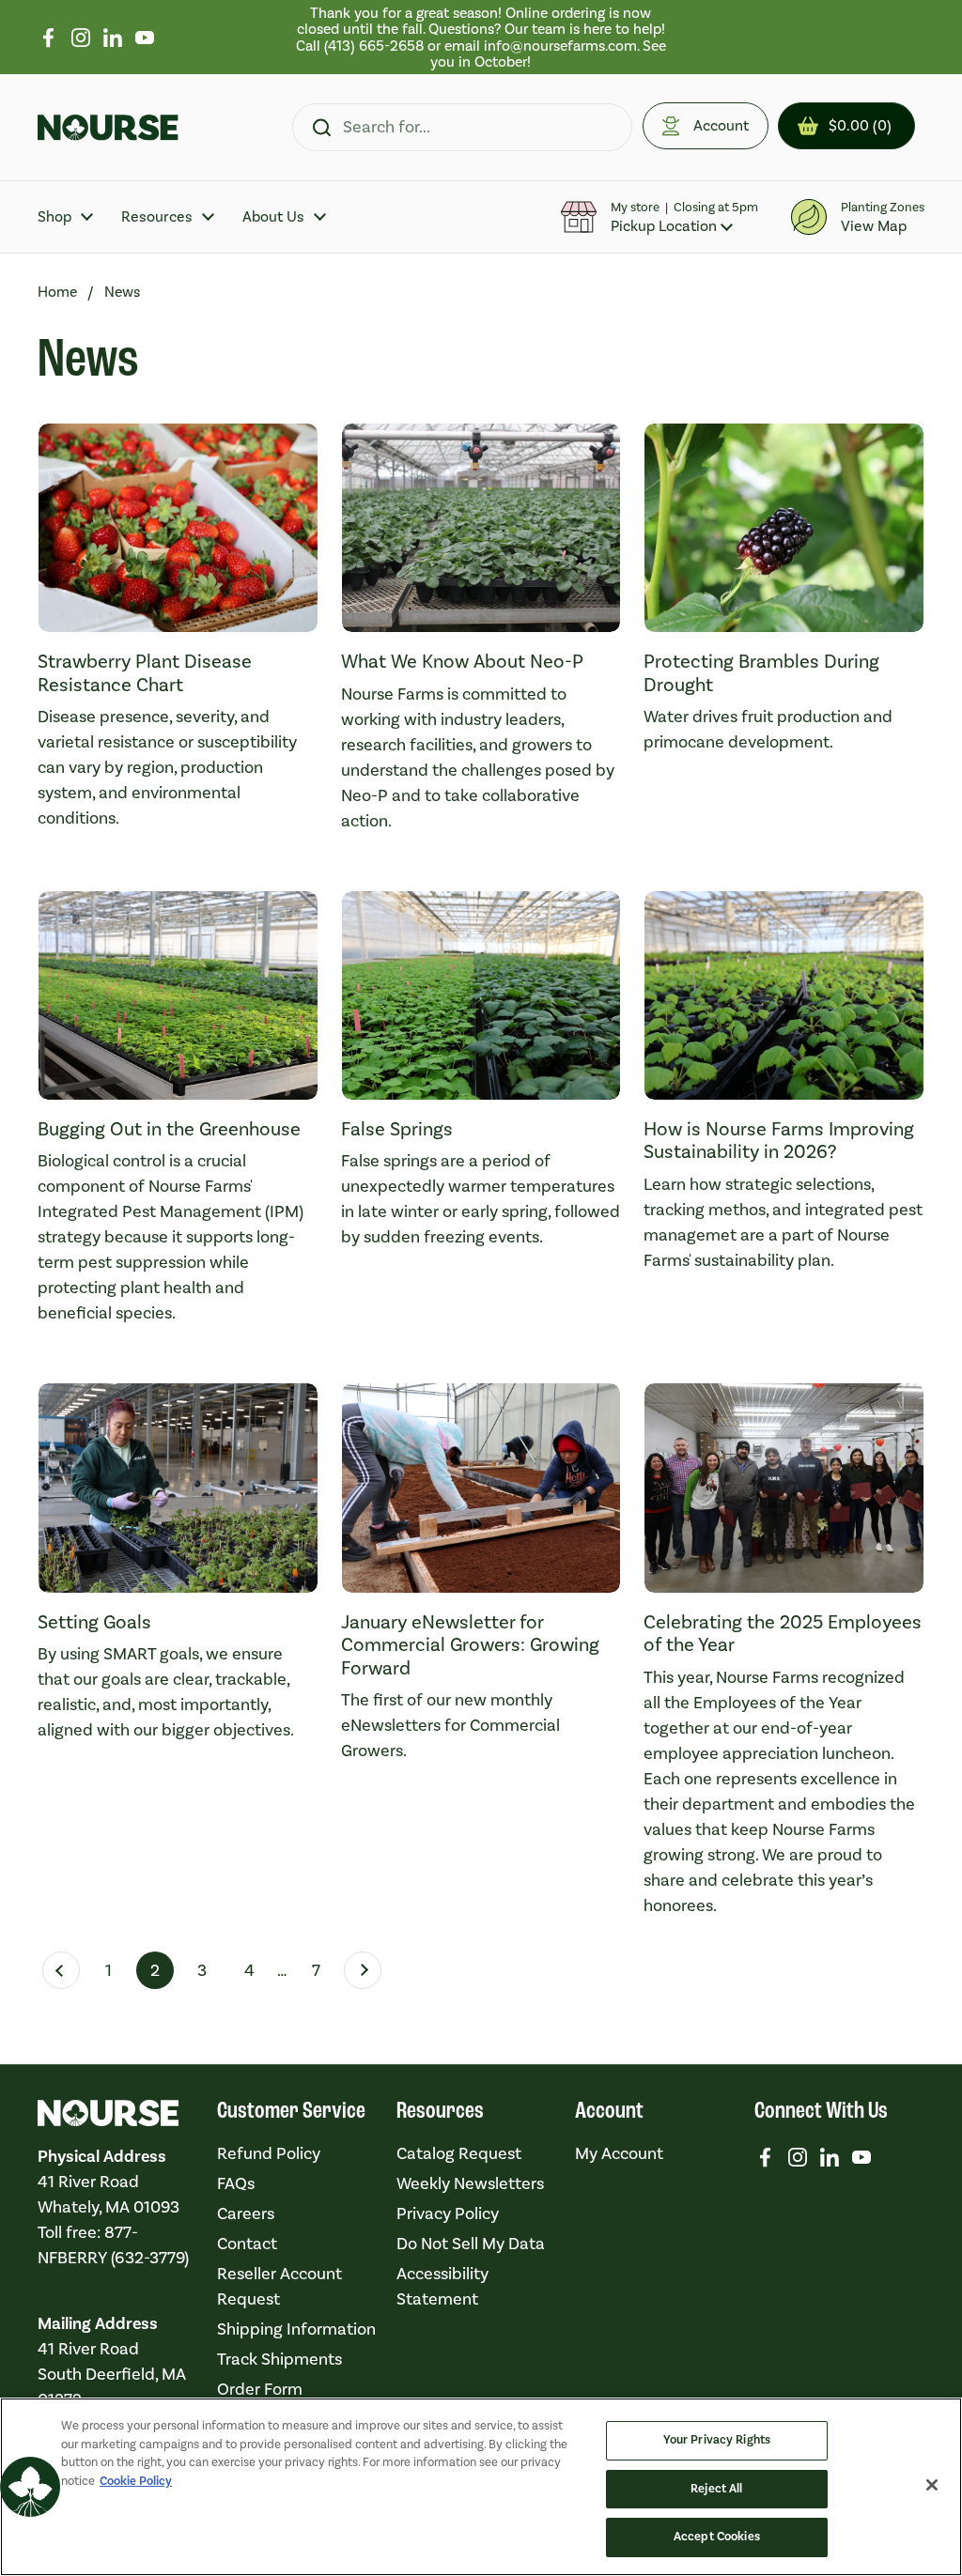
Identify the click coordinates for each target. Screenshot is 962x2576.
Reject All (716, 2489)
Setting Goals (94, 1622)
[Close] (932, 2485)
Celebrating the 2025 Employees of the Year (783, 1633)
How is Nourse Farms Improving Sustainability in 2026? (779, 1140)
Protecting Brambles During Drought (761, 672)
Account (721, 125)
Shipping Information (296, 2329)
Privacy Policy (448, 2214)
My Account (619, 2153)
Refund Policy (269, 2153)
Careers (246, 2214)
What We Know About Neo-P (462, 661)
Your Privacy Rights (717, 2440)
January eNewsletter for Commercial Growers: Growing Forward (470, 1645)
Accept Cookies (717, 2537)
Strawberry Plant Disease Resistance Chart (145, 672)
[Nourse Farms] (108, 128)
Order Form (260, 2389)
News (122, 292)
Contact (247, 2244)
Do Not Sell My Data (471, 2244)
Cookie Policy (136, 2481)
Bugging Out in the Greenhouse (169, 1129)
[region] (481, 37)
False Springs (397, 1129)
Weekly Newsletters (470, 2183)
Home (57, 292)
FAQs (236, 2183)
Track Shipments (279, 2359)
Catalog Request (459, 2153)
